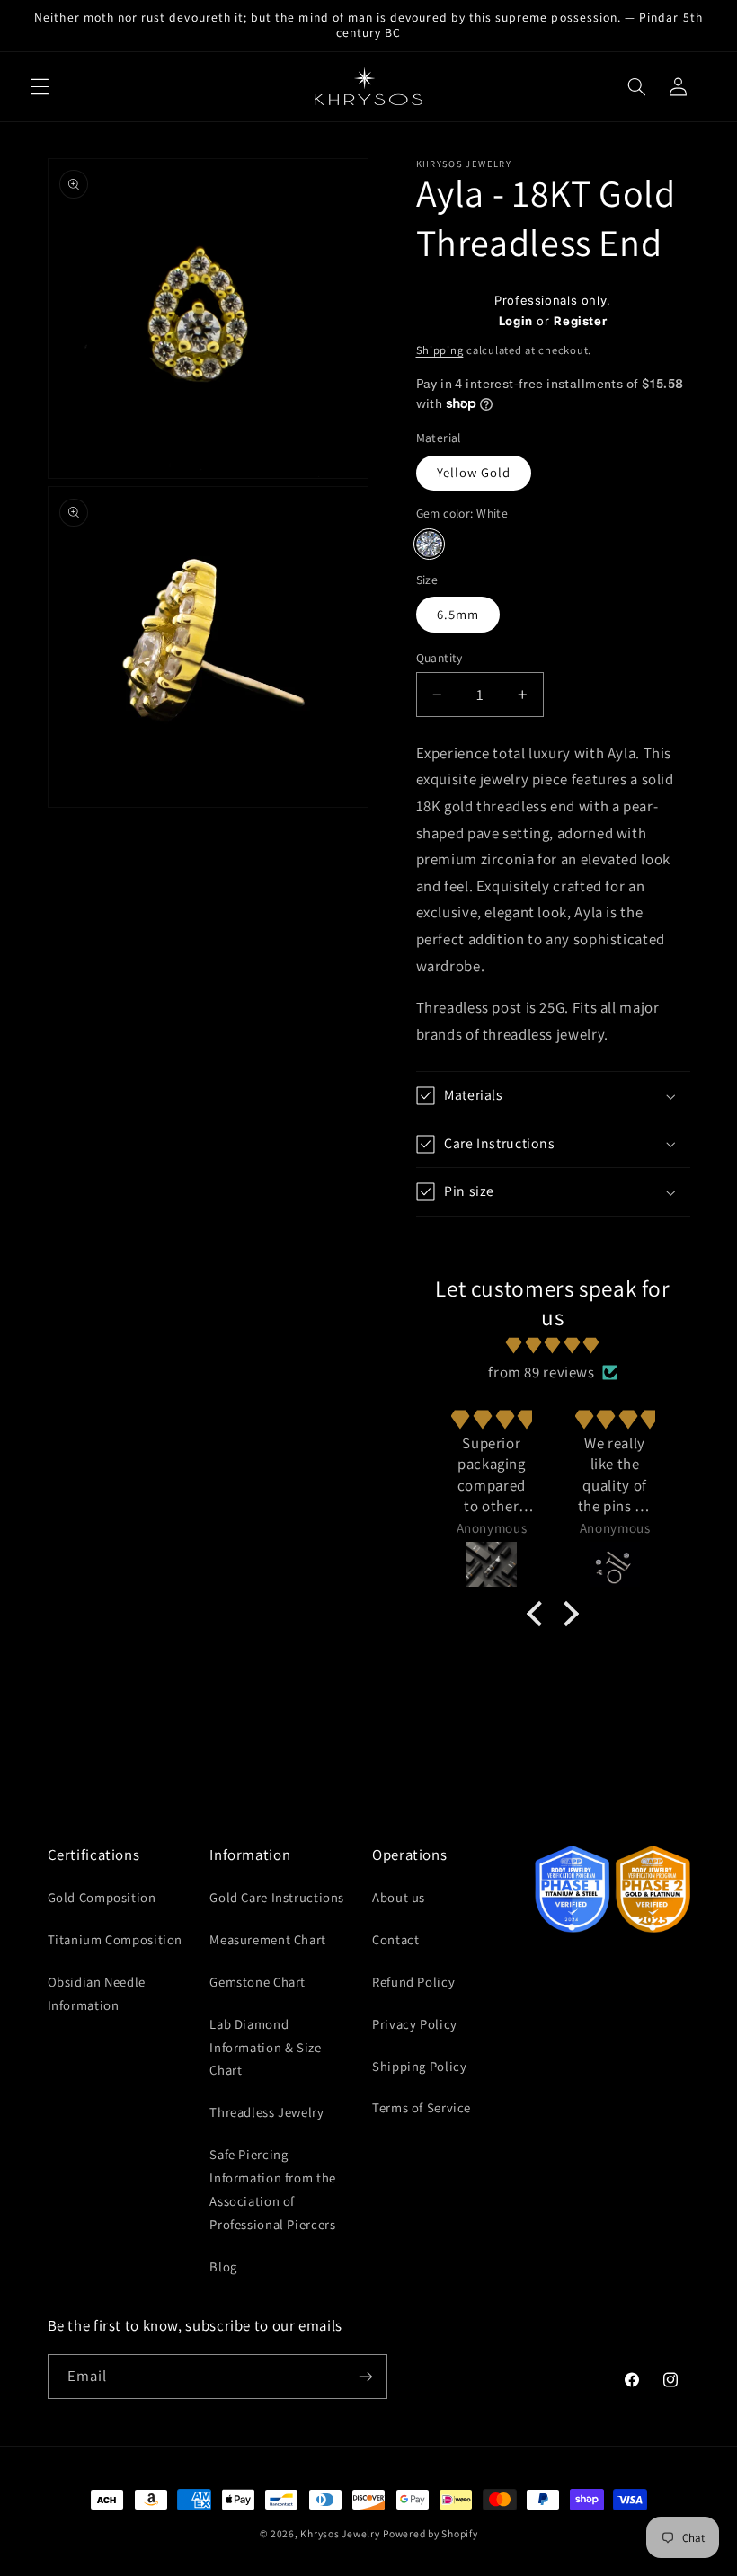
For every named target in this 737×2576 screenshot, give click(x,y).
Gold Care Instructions (277, 1897)
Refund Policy (413, 1982)
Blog (223, 2266)
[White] (429, 544)
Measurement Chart (268, 1939)
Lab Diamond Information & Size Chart (265, 2047)
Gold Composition (102, 1897)
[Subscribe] (365, 2376)
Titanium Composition (115, 1939)
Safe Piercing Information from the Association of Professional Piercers (273, 2189)
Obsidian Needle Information (97, 1993)
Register (580, 321)
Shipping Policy (419, 2066)
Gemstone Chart (258, 1982)
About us (399, 1897)
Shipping (440, 350)
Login (516, 321)
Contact (395, 1939)
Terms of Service (422, 2107)
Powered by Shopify (430, 2533)
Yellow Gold (474, 472)
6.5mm (458, 614)
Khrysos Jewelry (340, 2533)
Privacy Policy (415, 2024)
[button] (40, 86)
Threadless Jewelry (266, 2112)
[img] (553, 1346)
